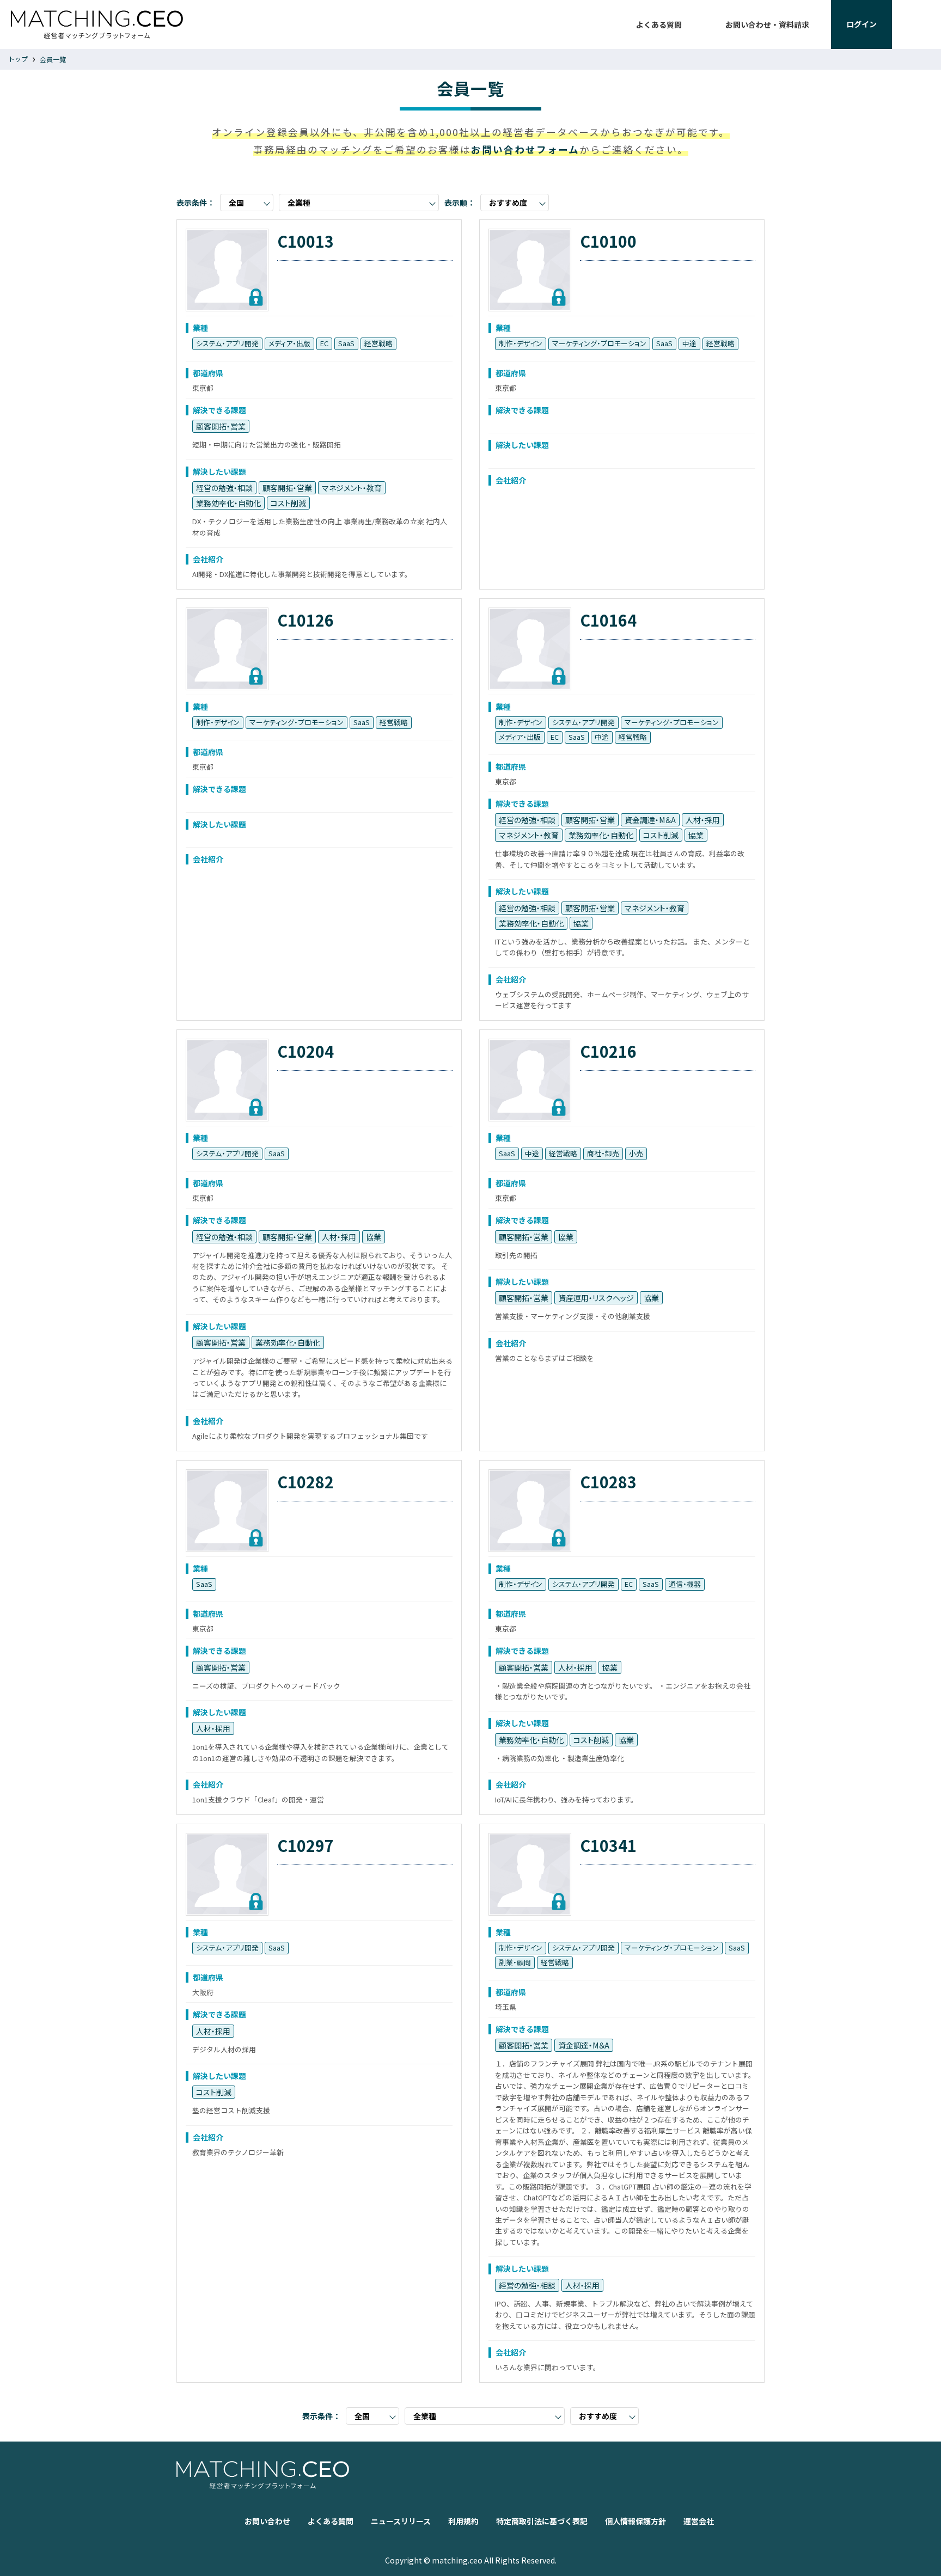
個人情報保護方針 (636, 2521)
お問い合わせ (267, 2521)
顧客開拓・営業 (221, 426)
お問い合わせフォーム (525, 149)
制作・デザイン (521, 343)
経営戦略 (378, 343)
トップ (18, 59)
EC (324, 343)
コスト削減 (288, 503)
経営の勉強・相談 (224, 488)
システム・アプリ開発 (227, 343)
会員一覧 (53, 59)
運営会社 (699, 2521)
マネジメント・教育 (352, 488)
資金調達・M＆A (650, 820)
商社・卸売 (603, 1153)
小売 (636, 1153)
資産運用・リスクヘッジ (596, 1298)
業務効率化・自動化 (228, 503)
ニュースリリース (401, 2521)
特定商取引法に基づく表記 (542, 2521)
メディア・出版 (289, 343)
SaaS (346, 343)
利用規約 (463, 2521)
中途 (689, 343)
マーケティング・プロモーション (599, 343)
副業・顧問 (515, 1962)
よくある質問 (659, 24)
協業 (696, 835)
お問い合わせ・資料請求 (767, 24)
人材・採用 (703, 820)
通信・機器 (685, 1584)
